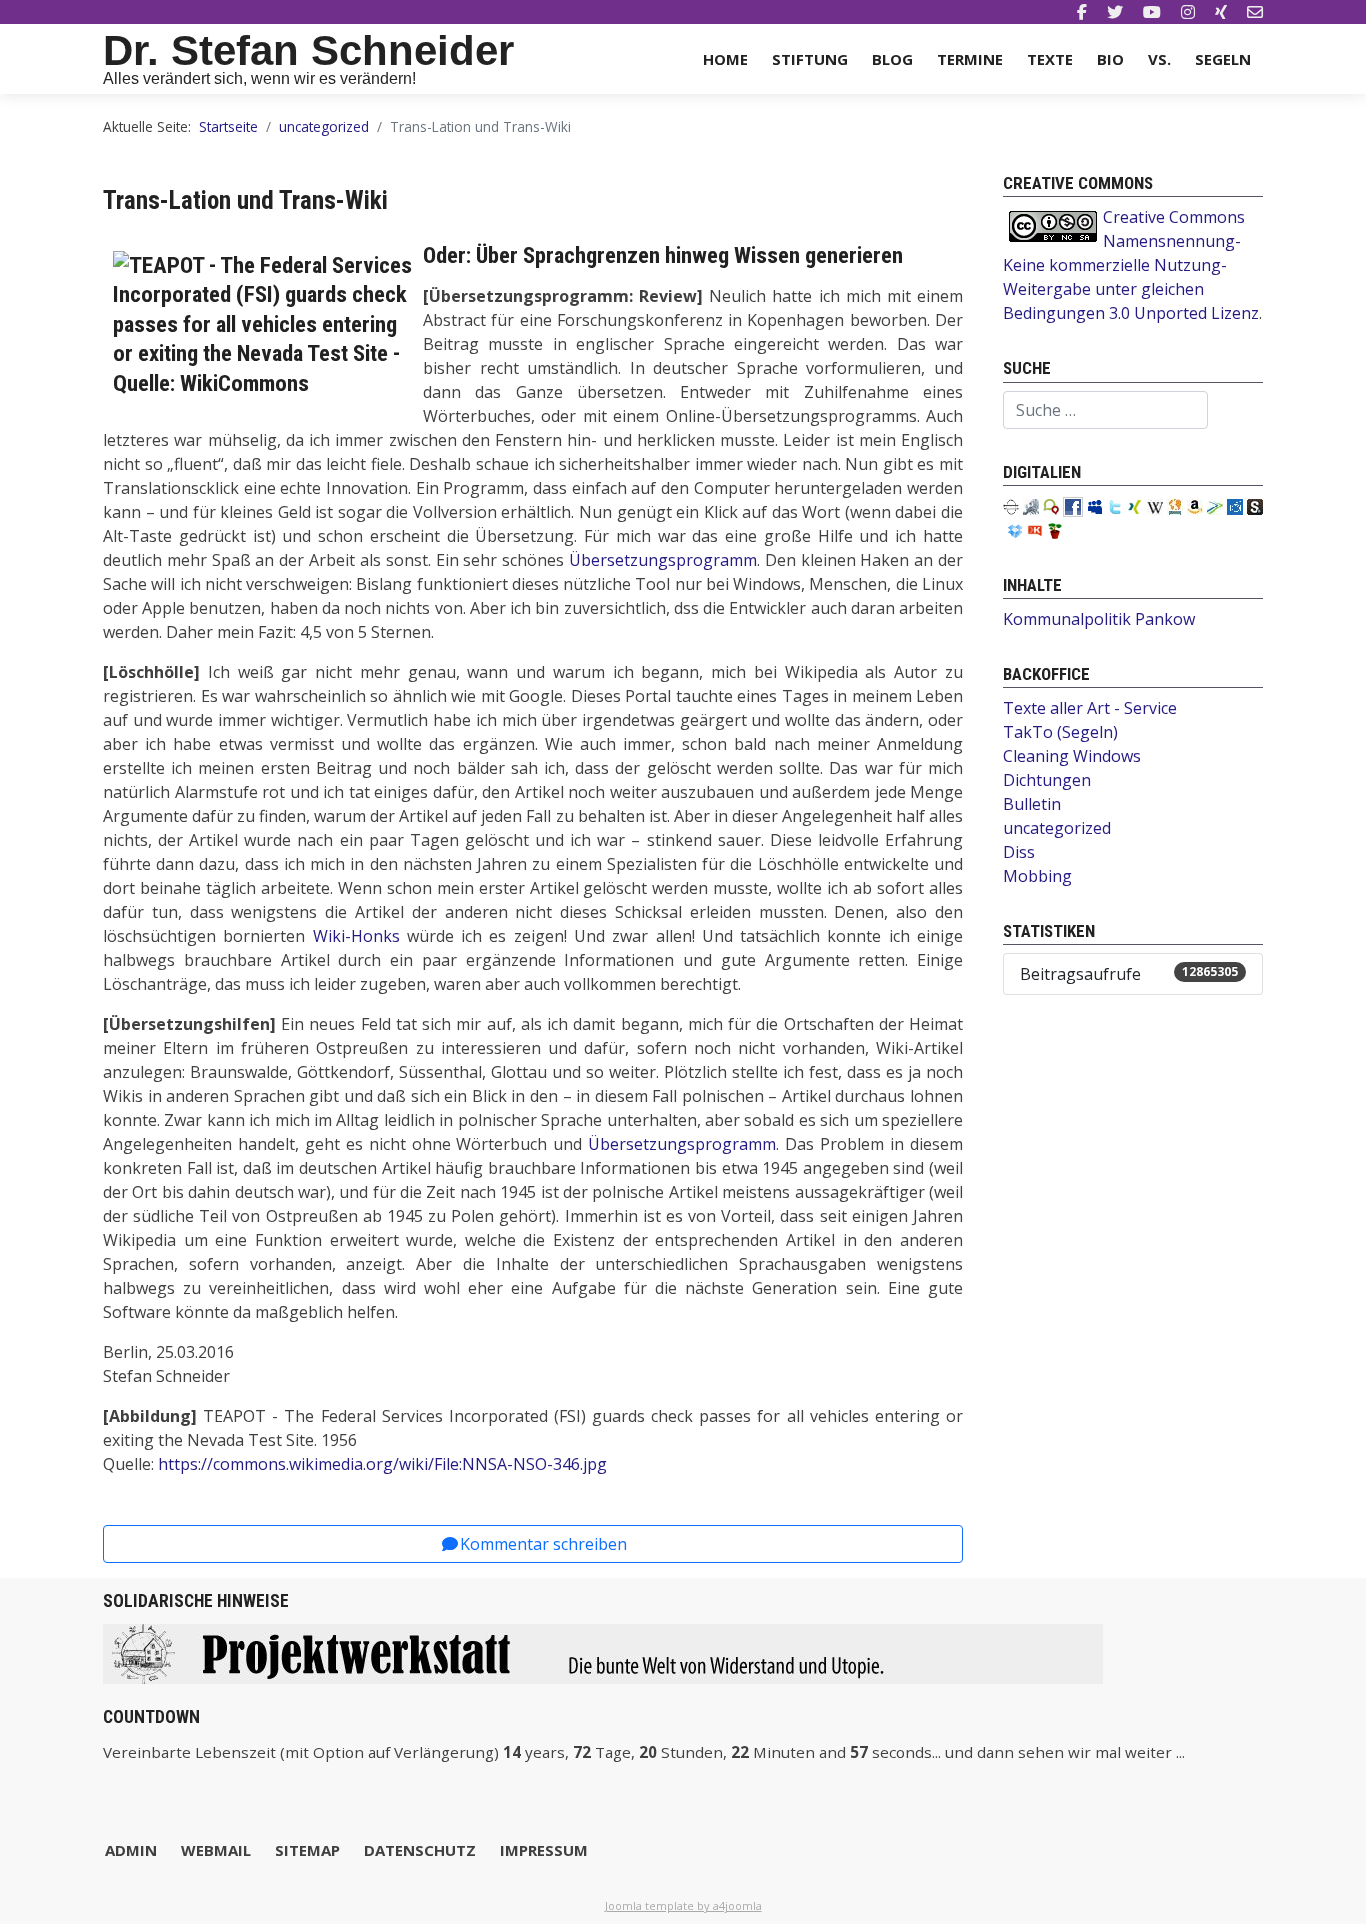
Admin (131, 1850)
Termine (970, 59)
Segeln (1223, 59)
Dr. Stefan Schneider (308, 50)
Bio (1110, 59)
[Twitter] (1115, 12)
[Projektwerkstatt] (603, 1652)
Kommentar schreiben (543, 1544)
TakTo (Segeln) (1060, 732)
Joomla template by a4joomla (683, 1905)
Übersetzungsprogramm (663, 560)
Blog (892, 59)
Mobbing (1037, 876)
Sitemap (307, 1850)
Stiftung (810, 59)
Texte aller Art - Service (1090, 708)
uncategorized (1057, 828)
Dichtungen (1047, 780)
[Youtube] (1152, 12)
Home (725, 59)
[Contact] (1255, 12)
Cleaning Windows (1072, 756)
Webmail (216, 1850)
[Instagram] (1188, 12)
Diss (1019, 852)
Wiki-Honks (356, 936)
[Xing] (1221, 12)
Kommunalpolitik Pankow (1099, 619)
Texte (1050, 59)
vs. (1159, 59)
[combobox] (1105, 410)
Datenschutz (420, 1850)
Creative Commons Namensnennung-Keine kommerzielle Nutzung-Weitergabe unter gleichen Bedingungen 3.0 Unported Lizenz (1131, 265)
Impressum (544, 1850)
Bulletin (1032, 804)
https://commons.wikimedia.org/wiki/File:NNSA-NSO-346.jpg (382, 1464)
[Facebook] (1082, 12)
